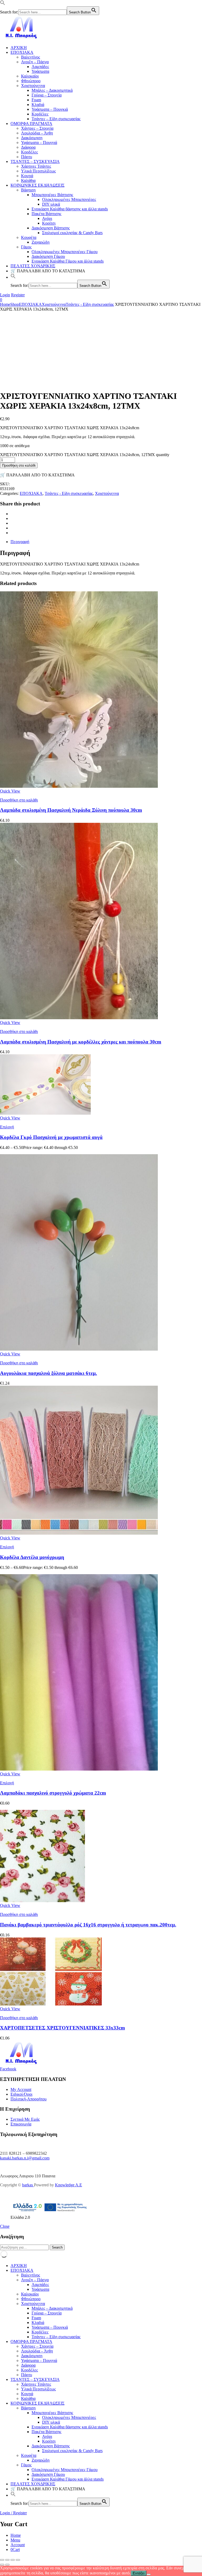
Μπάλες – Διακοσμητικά (52, 90)
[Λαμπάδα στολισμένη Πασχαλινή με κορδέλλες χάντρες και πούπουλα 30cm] (79, 1018)
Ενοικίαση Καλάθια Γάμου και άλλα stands (68, 261)
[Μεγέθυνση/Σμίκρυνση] (2, 2560)
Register (18, 295)
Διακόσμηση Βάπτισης (51, 228)
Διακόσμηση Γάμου (48, 256)
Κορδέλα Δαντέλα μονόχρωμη (32, 1557)
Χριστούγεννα (33, 86)
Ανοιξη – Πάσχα (35, 62)
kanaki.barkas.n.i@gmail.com (25, 2158)
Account (18, 2545)
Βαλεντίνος (31, 57)
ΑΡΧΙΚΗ (19, 48)
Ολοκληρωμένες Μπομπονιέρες (69, 199)
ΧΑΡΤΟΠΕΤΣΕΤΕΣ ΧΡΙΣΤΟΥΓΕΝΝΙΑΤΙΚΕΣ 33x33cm (62, 2028)
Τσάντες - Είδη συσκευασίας (90, 304)
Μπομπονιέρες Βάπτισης (52, 195)
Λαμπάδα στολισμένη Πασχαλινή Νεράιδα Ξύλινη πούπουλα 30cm (71, 810)
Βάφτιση (28, 190)
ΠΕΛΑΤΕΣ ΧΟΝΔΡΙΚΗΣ (33, 266)
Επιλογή (7, 1127)
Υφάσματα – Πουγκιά (50, 109)
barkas (28, 2185)
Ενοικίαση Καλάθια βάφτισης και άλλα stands (70, 209)
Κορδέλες (40, 114)
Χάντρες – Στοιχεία (37, 128)
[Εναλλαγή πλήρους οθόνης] (7, 2560)
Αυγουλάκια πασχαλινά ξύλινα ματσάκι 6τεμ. (49, 1373)
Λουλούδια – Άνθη (37, 133)
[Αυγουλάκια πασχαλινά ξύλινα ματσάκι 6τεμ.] (79, 1349)
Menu (15, 2540)
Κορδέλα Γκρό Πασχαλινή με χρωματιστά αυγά (51, 1137)
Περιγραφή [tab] (20, 542)
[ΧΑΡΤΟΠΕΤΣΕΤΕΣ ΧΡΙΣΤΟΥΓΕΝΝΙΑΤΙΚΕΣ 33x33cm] (51, 2004)
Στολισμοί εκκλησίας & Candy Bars (72, 233)
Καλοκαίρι (30, 76)
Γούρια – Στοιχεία (47, 95)
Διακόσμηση (32, 138)
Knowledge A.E (69, 2185)
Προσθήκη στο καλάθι (19, 465)
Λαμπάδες (40, 67)
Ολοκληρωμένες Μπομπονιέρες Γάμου (65, 252)
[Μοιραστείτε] (13, 2560)
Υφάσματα (40, 71)
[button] (3, 4)
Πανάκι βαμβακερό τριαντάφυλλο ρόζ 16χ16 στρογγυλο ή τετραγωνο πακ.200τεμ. (88, 1925)
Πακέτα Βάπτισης (46, 214)
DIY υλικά (51, 204)
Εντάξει (139, 2573)
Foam (36, 100)
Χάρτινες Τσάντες (36, 166)
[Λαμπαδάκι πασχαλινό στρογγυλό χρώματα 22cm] (79, 1769)
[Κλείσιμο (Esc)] (18, 2560)
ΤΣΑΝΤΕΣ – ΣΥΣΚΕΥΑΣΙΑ (35, 161)
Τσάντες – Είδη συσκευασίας (56, 119)
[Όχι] (149, 2574)
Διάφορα (28, 147)
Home (5, 304)
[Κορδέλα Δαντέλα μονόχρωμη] (79, 1533)
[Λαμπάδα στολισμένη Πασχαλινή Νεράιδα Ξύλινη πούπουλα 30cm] (79, 786)
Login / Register (13, 2513)
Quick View (10, 791)
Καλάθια (28, 180)
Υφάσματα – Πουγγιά (39, 142)
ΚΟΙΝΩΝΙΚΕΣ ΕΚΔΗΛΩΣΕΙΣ (37, 185)
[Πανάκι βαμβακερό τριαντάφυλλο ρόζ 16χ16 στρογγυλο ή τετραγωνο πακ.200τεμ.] (42, 1901)
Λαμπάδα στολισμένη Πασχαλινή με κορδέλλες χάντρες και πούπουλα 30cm (81, 1042)
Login (5, 295)
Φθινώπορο (31, 81)
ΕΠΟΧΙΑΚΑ (22, 52)
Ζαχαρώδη (41, 242)
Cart (15, 2550)
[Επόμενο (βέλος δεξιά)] (7, 2565)
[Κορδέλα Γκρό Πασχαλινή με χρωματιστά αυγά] (45, 1113)
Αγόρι (47, 218)
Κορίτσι (49, 223)
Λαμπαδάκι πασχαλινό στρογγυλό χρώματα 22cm (53, 1793)
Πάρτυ (27, 157)
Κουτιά (27, 176)
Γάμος (26, 247)
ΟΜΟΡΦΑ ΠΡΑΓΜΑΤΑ (31, 124)
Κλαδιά (38, 105)
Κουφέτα (29, 237)
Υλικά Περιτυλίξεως (38, 171)
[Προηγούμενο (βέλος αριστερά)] (2, 2565)
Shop (15, 304)
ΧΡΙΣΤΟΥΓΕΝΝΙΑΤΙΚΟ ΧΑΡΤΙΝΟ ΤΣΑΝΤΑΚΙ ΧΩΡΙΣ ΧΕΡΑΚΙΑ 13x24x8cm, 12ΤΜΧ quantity (85, 455)
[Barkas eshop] (22, 39)
